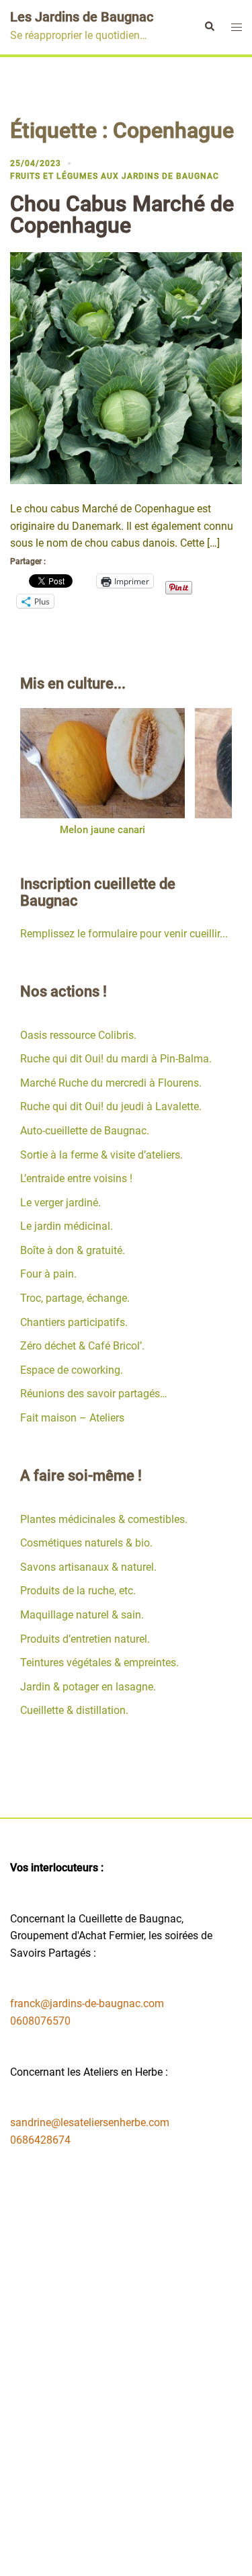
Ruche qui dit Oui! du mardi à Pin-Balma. (116, 1059)
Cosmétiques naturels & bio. (86, 1543)
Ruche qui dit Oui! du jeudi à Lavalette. (111, 1106)
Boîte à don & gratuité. (73, 1250)
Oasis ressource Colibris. (78, 1035)
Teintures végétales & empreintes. (99, 1663)
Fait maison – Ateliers (72, 1418)
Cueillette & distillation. (74, 1710)
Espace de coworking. (72, 1370)
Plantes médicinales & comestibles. (104, 1519)
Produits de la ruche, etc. (78, 1591)
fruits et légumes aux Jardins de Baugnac (115, 176)
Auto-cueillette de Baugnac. (85, 1131)
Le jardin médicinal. (67, 1226)
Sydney (157, 2553)
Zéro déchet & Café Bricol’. (82, 1346)
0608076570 (40, 2021)
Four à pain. (48, 1274)
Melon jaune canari (102, 830)
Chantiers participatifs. (74, 1322)
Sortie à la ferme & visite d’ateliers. (101, 1155)
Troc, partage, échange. (75, 1298)
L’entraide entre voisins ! (76, 1178)
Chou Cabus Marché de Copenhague (122, 214)
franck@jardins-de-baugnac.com (87, 2003)
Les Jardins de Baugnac (82, 17)
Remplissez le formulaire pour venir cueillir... (124, 934)
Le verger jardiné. (60, 1203)
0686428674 (40, 2140)
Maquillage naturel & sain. (82, 1615)
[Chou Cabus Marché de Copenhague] (126, 367)
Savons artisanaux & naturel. (88, 1567)
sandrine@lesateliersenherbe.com (90, 2122)
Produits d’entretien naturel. (85, 1639)
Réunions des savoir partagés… (94, 1394)
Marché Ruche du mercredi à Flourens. (111, 1083)
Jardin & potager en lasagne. (88, 1687)
